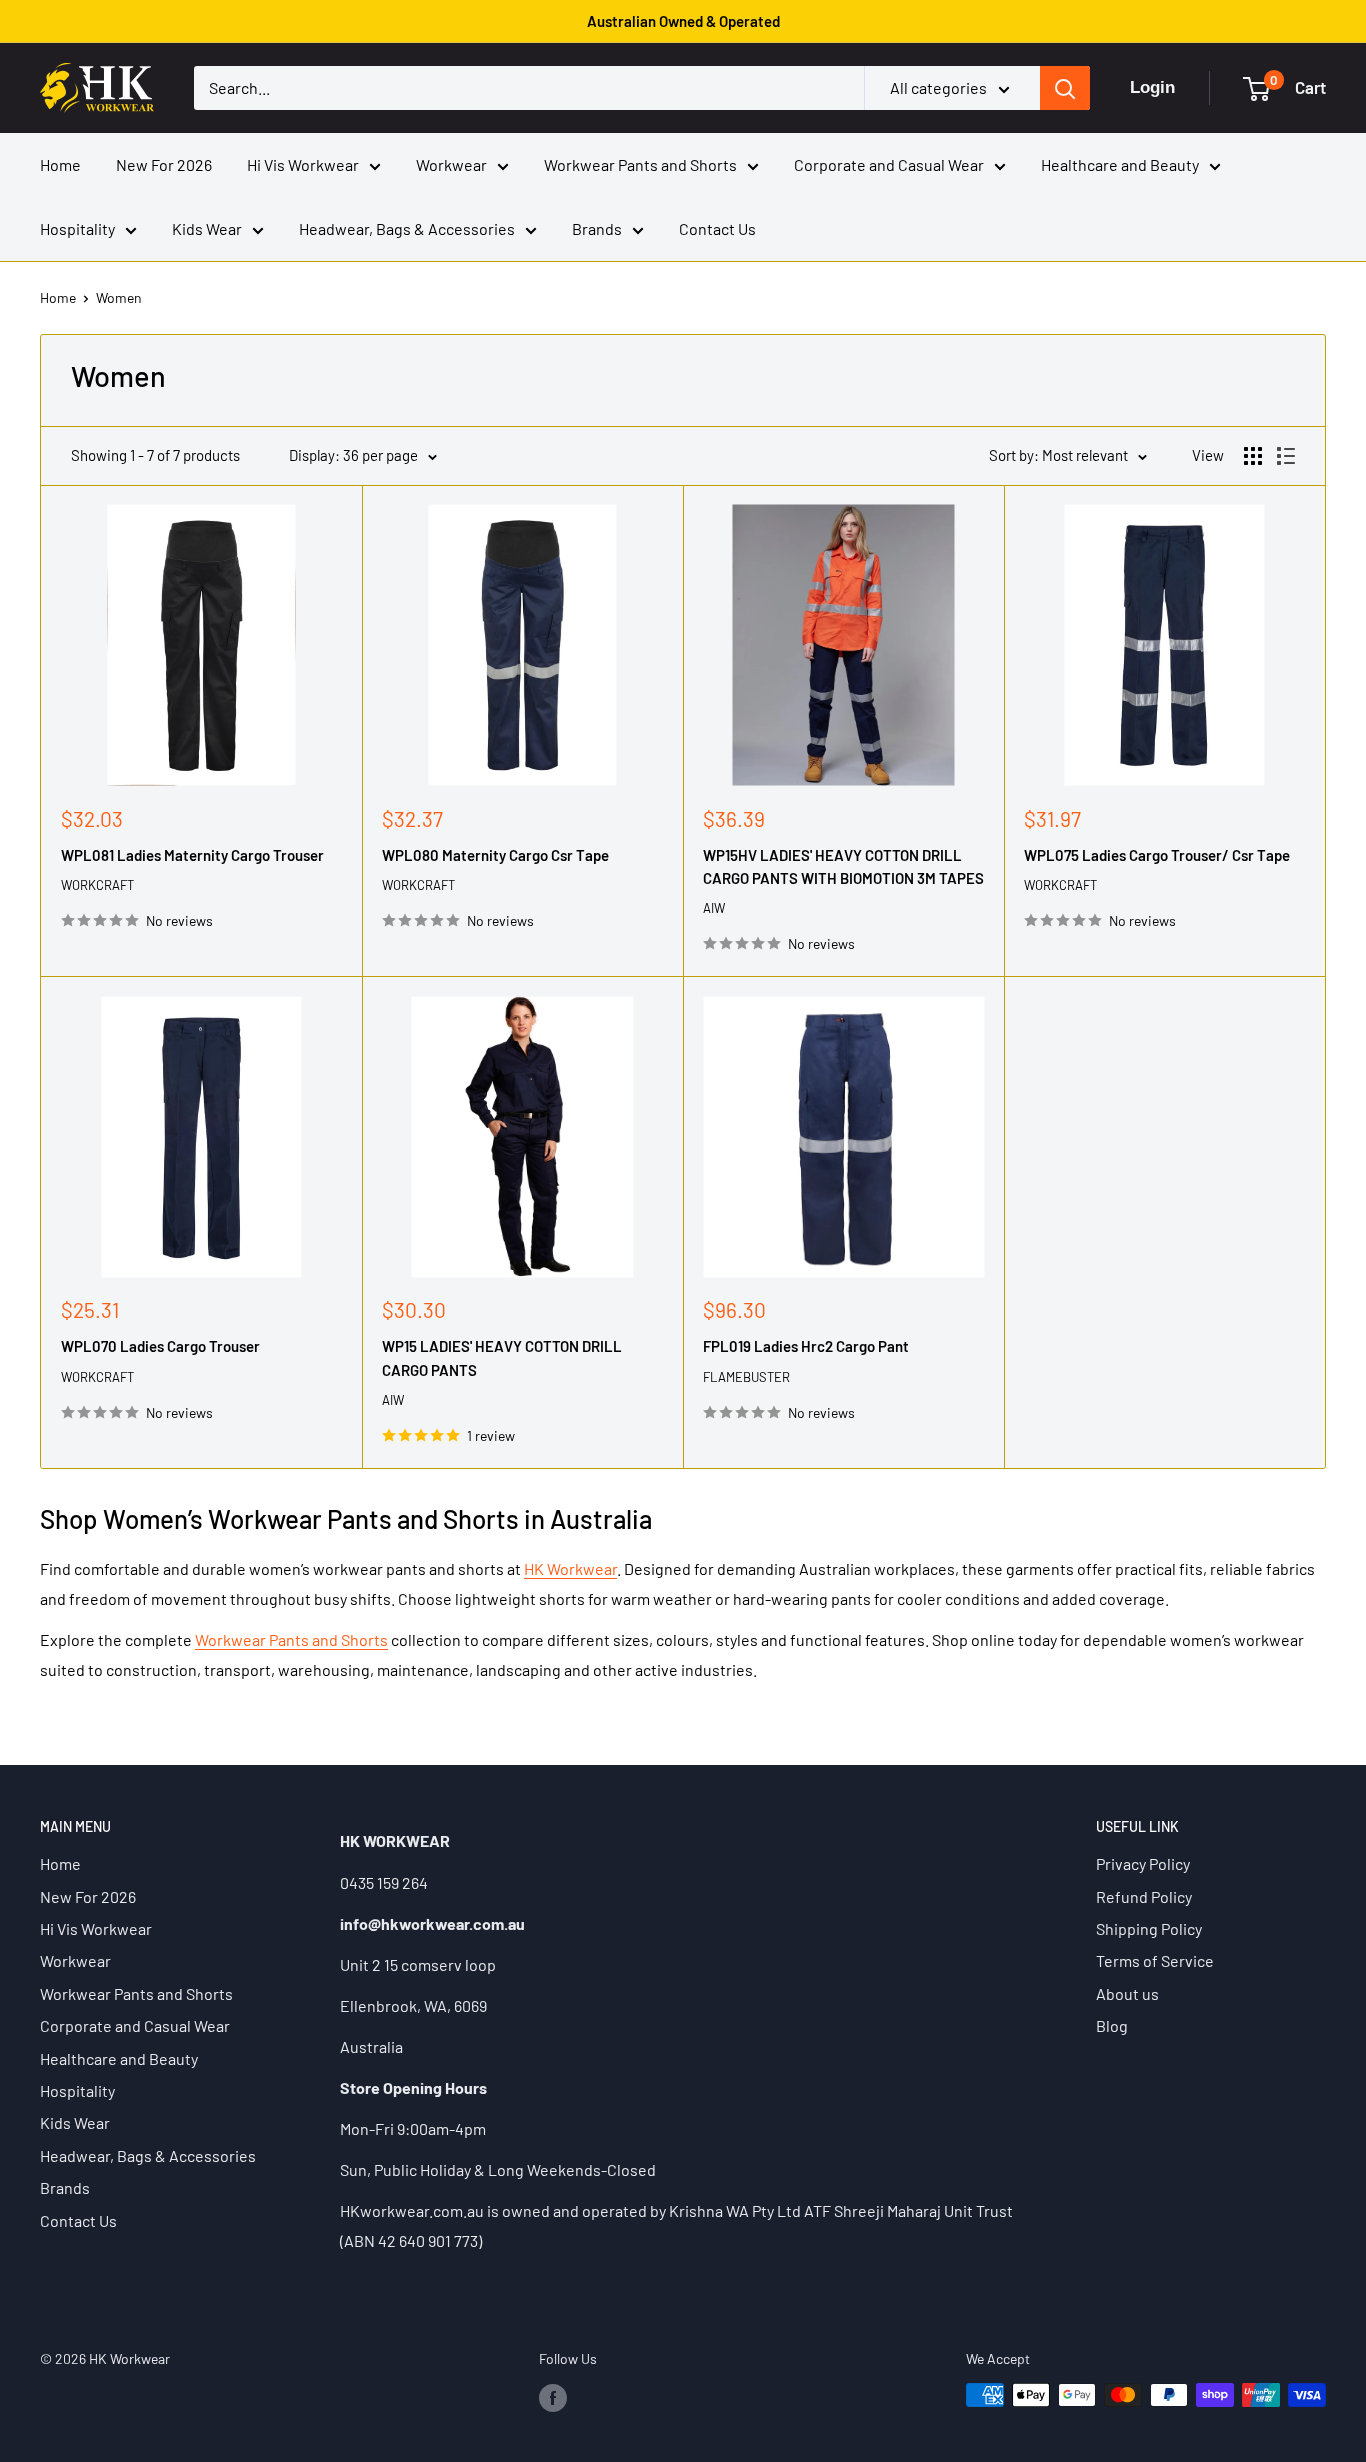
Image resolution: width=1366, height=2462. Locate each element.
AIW (714, 908)
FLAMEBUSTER (746, 1377)
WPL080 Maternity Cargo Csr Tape (495, 855)
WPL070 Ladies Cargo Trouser (160, 1346)
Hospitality (77, 228)
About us (1127, 1993)
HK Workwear (570, 1568)
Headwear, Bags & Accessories (407, 228)
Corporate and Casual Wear (889, 164)
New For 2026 (164, 164)
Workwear (451, 164)
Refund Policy (1144, 1896)
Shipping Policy (1149, 1928)
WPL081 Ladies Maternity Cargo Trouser (192, 855)
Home (60, 164)
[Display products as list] (1286, 456)
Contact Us (717, 228)
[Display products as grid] (1253, 456)
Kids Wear (207, 228)
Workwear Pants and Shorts (640, 164)
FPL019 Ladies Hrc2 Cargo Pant (806, 1346)
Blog (1112, 2025)
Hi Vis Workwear (303, 164)
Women (119, 297)
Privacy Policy (1143, 1863)
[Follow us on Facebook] (553, 2397)
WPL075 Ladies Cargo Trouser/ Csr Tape (1157, 855)
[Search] (1065, 88)
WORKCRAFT (97, 885)
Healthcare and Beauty (1120, 164)
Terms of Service (1155, 1960)
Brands (597, 228)
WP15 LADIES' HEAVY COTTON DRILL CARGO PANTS (502, 1357)
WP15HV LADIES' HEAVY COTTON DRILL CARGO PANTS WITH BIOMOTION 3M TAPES (843, 866)
